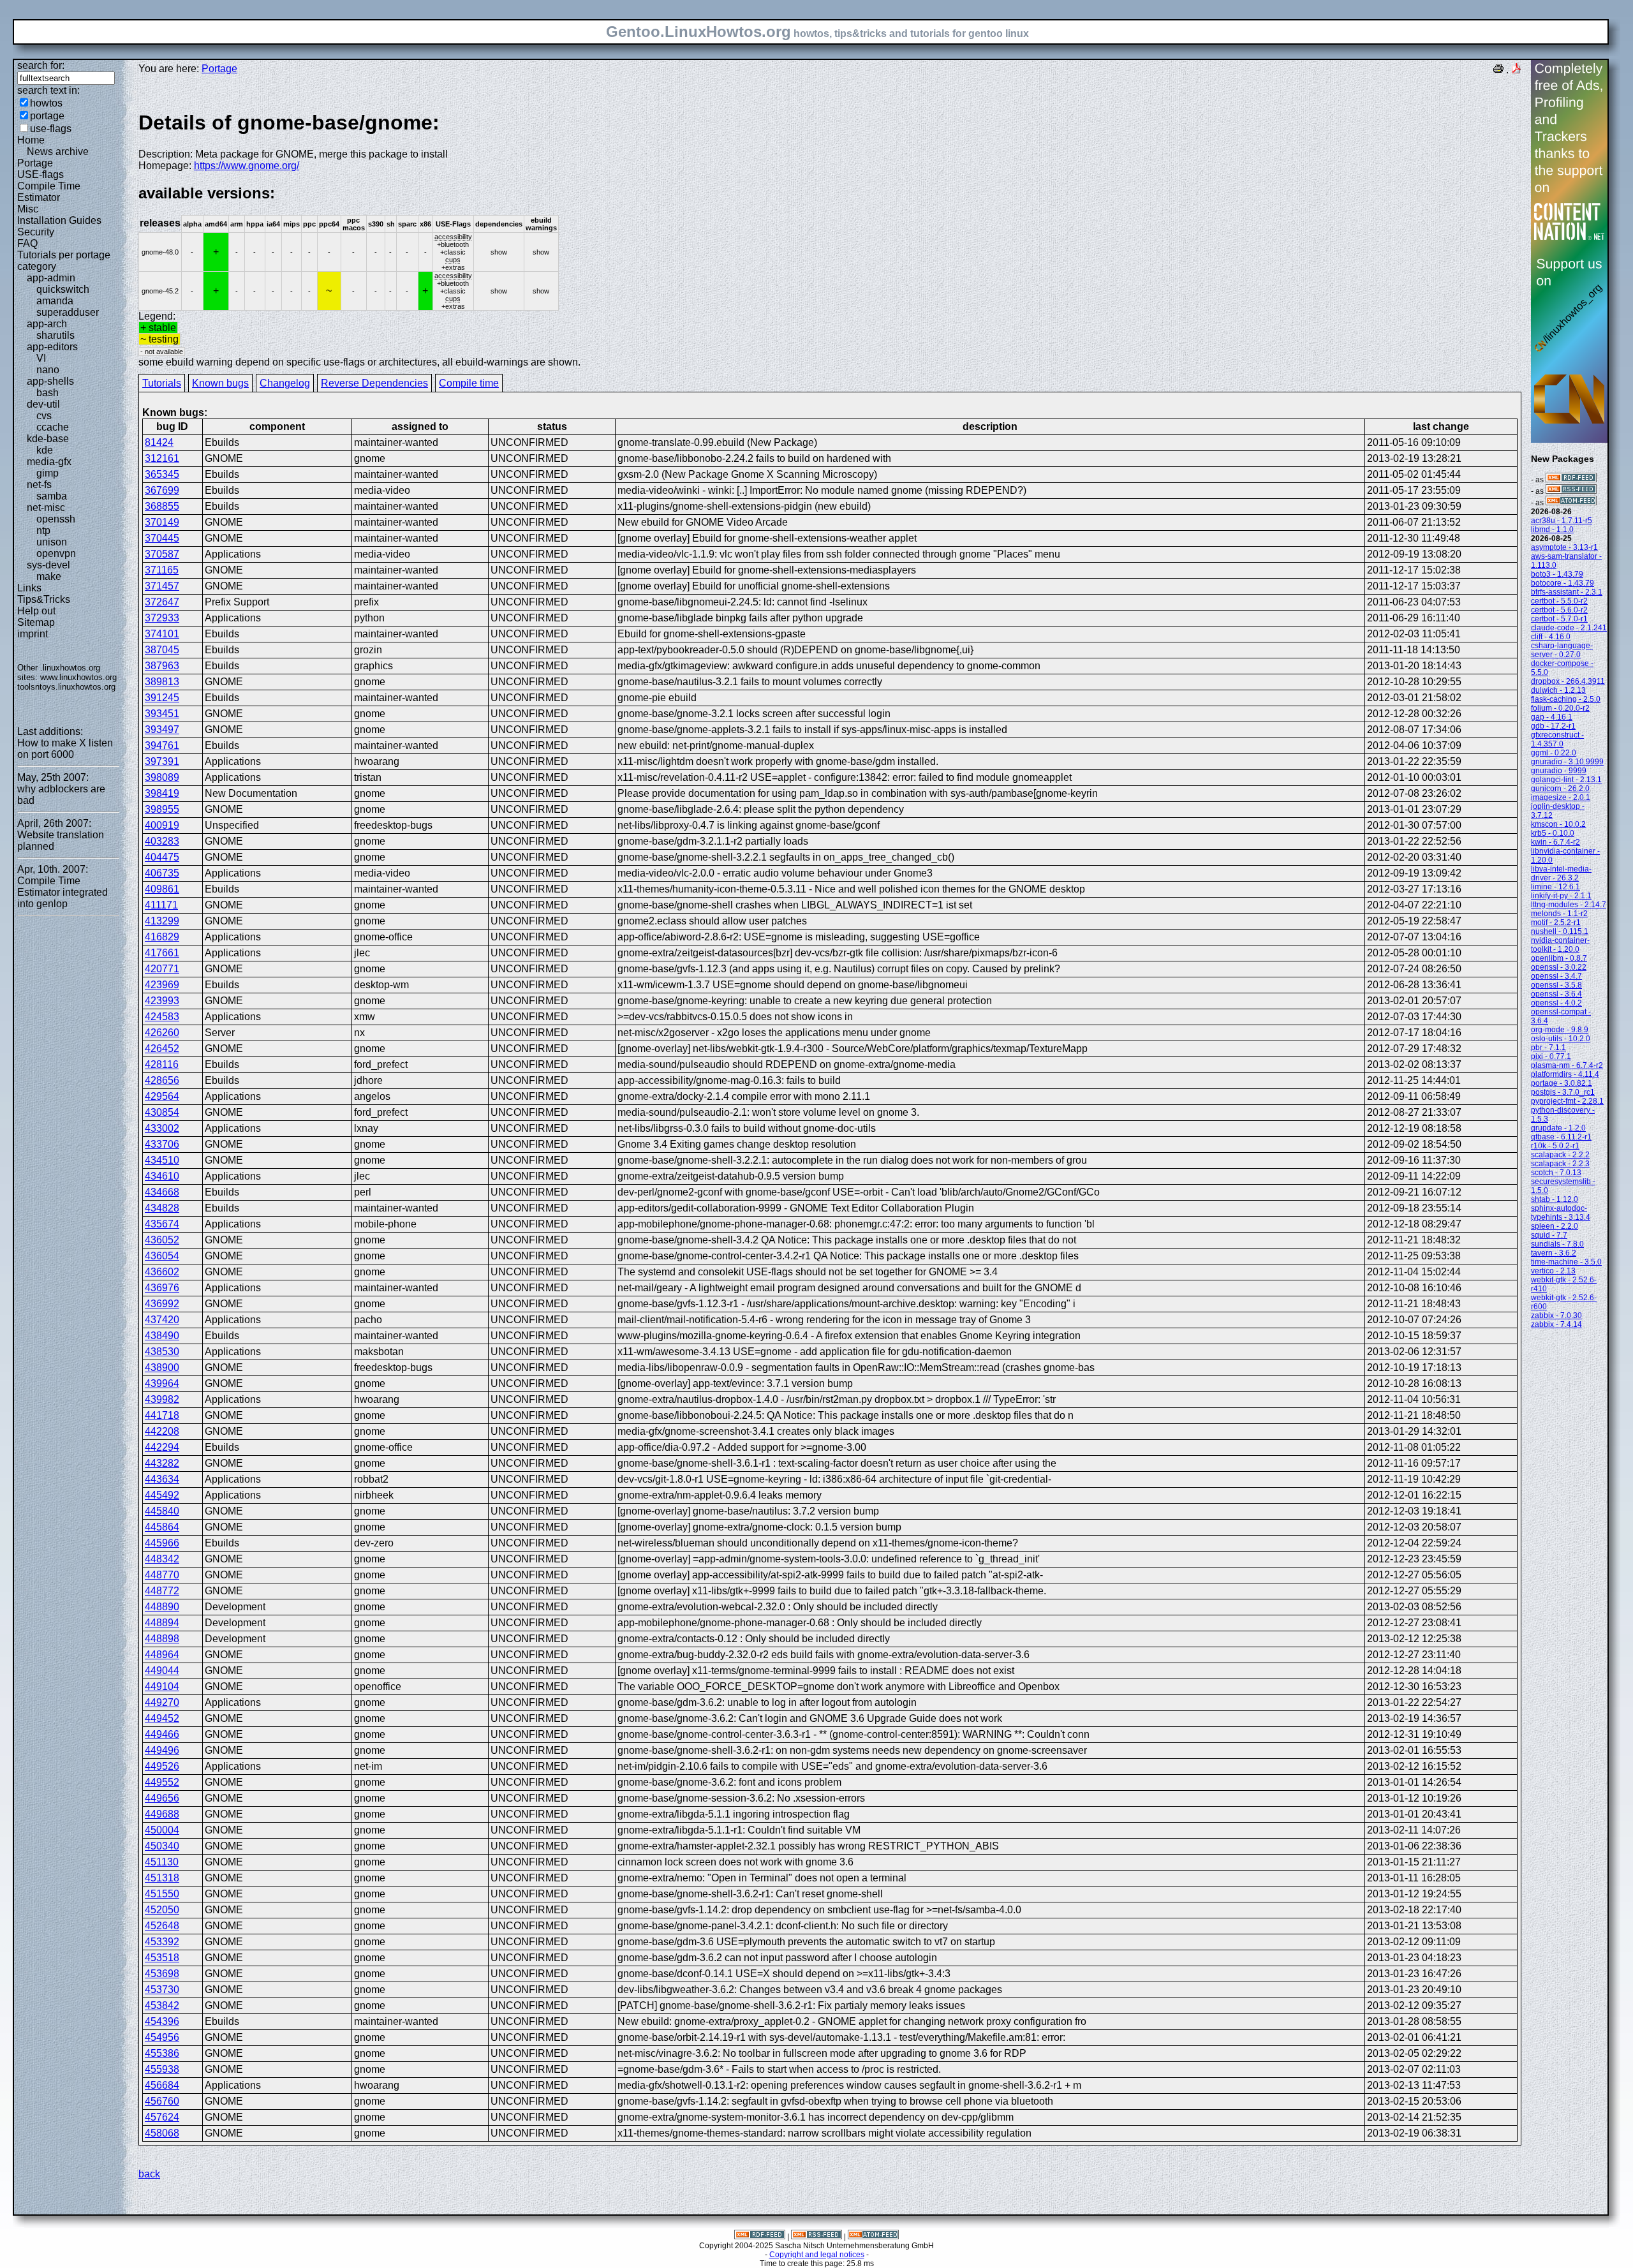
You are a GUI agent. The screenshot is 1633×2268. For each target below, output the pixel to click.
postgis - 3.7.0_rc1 (1563, 1092)
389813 (162, 682)
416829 (162, 937)
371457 (162, 586)
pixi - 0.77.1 (1551, 1056)
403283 (162, 841)
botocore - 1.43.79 (1563, 583)
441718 (162, 1415)
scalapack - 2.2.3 (1560, 1164)
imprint (33, 634)
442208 (162, 1431)
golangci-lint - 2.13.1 (1566, 780)
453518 (162, 1958)
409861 (162, 889)
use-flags (51, 129)
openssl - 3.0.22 (1559, 967)
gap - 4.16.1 (1552, 717)
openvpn (56, 553)
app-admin (51, 278)
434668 (162, 1192)
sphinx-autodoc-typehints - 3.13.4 (1561, 1213)
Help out (36, 611)
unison (52, 542)
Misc (28, 209)
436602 (162, 1272)
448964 (162, 1655)
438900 (162, 1367)
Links (29, 588)
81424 (159, 442)
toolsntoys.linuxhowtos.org (66, 687)
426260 (162, 1033)
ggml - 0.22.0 (1554, 753)
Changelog (285, 383)
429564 (162, 1096)
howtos (46, 103)
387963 (162, 666)
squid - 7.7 (1549, 1235)
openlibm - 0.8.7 (1559, 958)
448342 (162, 1559)
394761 (162, 745)
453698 (162, 1974)
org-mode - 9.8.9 (1560, 1030)
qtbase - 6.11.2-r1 (1561, 1137)
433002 (162, 1128)
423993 (162, 1001)
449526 (162, 1766)
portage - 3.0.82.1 (1562, 1083)
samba (52, 496)
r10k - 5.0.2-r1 (1555, 1146)
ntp (43, 530)
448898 (162, 1639)
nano (48, 370)
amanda (55, 301)
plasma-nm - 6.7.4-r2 (1567, 1065)
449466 (162, 1734)
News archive (58, 152)
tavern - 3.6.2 (1554, 1253)
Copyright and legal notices (817, 2255)
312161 (162, 458)
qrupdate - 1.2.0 (1558, 1128)
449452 (162, 1718)
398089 (162, 777)
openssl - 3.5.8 (1556, 985)
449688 (162, 1814)
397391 (162, 761)
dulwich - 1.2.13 (1558, 690)
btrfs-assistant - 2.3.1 (1567, 592)
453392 (162, 1942)
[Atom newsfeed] (1571, 503)
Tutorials (162, 383)
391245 (162, 698)
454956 (162, 2037)
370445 (162, 538)
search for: (41, 65)
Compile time (469, 383)
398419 (162, 793)
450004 (162, 1830)
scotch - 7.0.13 (1556, 1173)
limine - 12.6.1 (1555, 887)
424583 (162, 1017)
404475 (162, 857)
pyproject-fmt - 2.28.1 (1567, 1101)
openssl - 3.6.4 (1556, 994)
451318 (162, 1878)
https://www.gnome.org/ (247, 166)
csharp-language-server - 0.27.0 (1562, 650)
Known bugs (220, 383)
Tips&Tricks (44, 599)
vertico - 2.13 (1553, 1271)
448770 (162, 1575)
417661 (162, 953)
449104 (162, 1686)
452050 (162, 1910)
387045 (162, 650)
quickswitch (63, 289)
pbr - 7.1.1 (1548, 1048)
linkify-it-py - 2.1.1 (1561, 896)
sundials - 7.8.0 (1557, 1244)
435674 (162, 1224)
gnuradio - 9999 (1559, 771)
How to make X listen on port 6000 (65, 749)
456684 (162, 2085)
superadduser (68, 312)
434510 (162, 1160)
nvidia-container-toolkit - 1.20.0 (1560, 945)
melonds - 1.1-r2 (1559, 914)
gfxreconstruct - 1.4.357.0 (1557, 739)
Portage (35, 163)
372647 (162, 602)
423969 (162, 985)
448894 (162, 1623)
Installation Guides (59, 220)
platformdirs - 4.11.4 (1565, 1074)
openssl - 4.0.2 (1556, 1003)
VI (41, 358)
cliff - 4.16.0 (1551, 637)
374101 (162, 634)
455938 (162, 2069)
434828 (162, 1208)
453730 (162, 1990)
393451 (162, 714)
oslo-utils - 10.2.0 (1561, 1039)
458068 (162, 2133)
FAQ (27, 243)
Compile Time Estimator (49, 192)
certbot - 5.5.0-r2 (1559, 601)
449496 (162, 1750)
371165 (162, 570)
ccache (53, 427)
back (149, 2174)
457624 (162, 2117)
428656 (162, 1080)
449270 (162, 1702)
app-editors (52, 347)
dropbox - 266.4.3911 (1568, 681)
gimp (48, 473)
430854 (162, 1112)
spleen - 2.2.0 (1555, 1226)
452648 (162, 1926)
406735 (162, 873)
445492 (162, 1495)
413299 (162, 921)
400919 (162, 825)
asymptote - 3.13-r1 (1564, 547)
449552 (162, 1782)
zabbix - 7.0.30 (1556, 1316)
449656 (162, 1798)
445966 (162, 1543)
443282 (162, 1463)
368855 (162, 506)
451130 (162, 1862)
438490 (162, 1336)
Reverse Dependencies (374, 383)
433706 (162, 1144)
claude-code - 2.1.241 (1569, 628)
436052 (162, 1240)
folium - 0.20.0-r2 (1560, 708)
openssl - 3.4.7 (1556, 976)
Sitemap (36, 622)
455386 (162, 2053)
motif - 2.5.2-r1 (1556, 923)
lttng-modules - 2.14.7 (1569, 905)
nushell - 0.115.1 (1560, 931)
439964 (162, 1383)
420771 (162, 969)
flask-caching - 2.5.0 (1566, 699)
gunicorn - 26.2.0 (1560, 789)
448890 (162, 1607)
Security (36, 232)
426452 (162, 1049)
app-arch (47, 324)
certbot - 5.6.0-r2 (1559, 610)
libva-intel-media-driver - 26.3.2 (1561, 873)
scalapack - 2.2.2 (1560, 1155)
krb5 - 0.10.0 (1553, 833)
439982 (162, 1399)
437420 (162, 1320)
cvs (44, 416)
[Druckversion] (1498, 70)
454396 (162, 2021)
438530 (162, 1352)
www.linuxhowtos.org (78, 677)
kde (45, 450)
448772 (162, 1591)
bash (48, 393)
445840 (162, 1511)
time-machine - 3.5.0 (1566, 1262)
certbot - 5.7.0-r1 (1559, 619)
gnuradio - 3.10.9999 (1567, 762)
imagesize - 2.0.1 (1561, 797)
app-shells (50, 381)
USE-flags (41, 174)
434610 (162, 1176)
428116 (162, 1064)
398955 (162, 809)
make (49, 576)
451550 (162, 1894)
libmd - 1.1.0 (1552, 530)
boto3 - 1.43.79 (1557, 574)
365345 (162, 474)
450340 (162, 1846)
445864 (162, 1527)
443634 (162, 1479)
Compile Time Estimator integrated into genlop (63, 892)
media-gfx (49, 462)
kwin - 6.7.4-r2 (1555, 842)
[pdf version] (1516, 70)
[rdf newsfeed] (1571, 480)
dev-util (43, 404)
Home (31, 140)
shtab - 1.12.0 (1555, 1199)
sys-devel (48, 565)
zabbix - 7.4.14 (1556, 1324)
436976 (162, 1288)
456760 (162, 2101)
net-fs (39, 485)
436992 (162, 1304)
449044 (162, 1671)
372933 (162, 618)
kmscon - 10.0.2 (1558, 824)
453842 (162, 2005)
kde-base (48, 439)
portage (47, 116)
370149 (162, 522)
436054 (162, 1256)
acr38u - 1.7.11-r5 (1562, 521)
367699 (162, 490)
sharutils (55, 335)
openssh (56, 519)
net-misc (46, 508)
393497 (162, 730)
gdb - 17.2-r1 (1553, 726)
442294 (162, 1447)
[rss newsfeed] (1571, 491)
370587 (162, 554)
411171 (161, 905)
